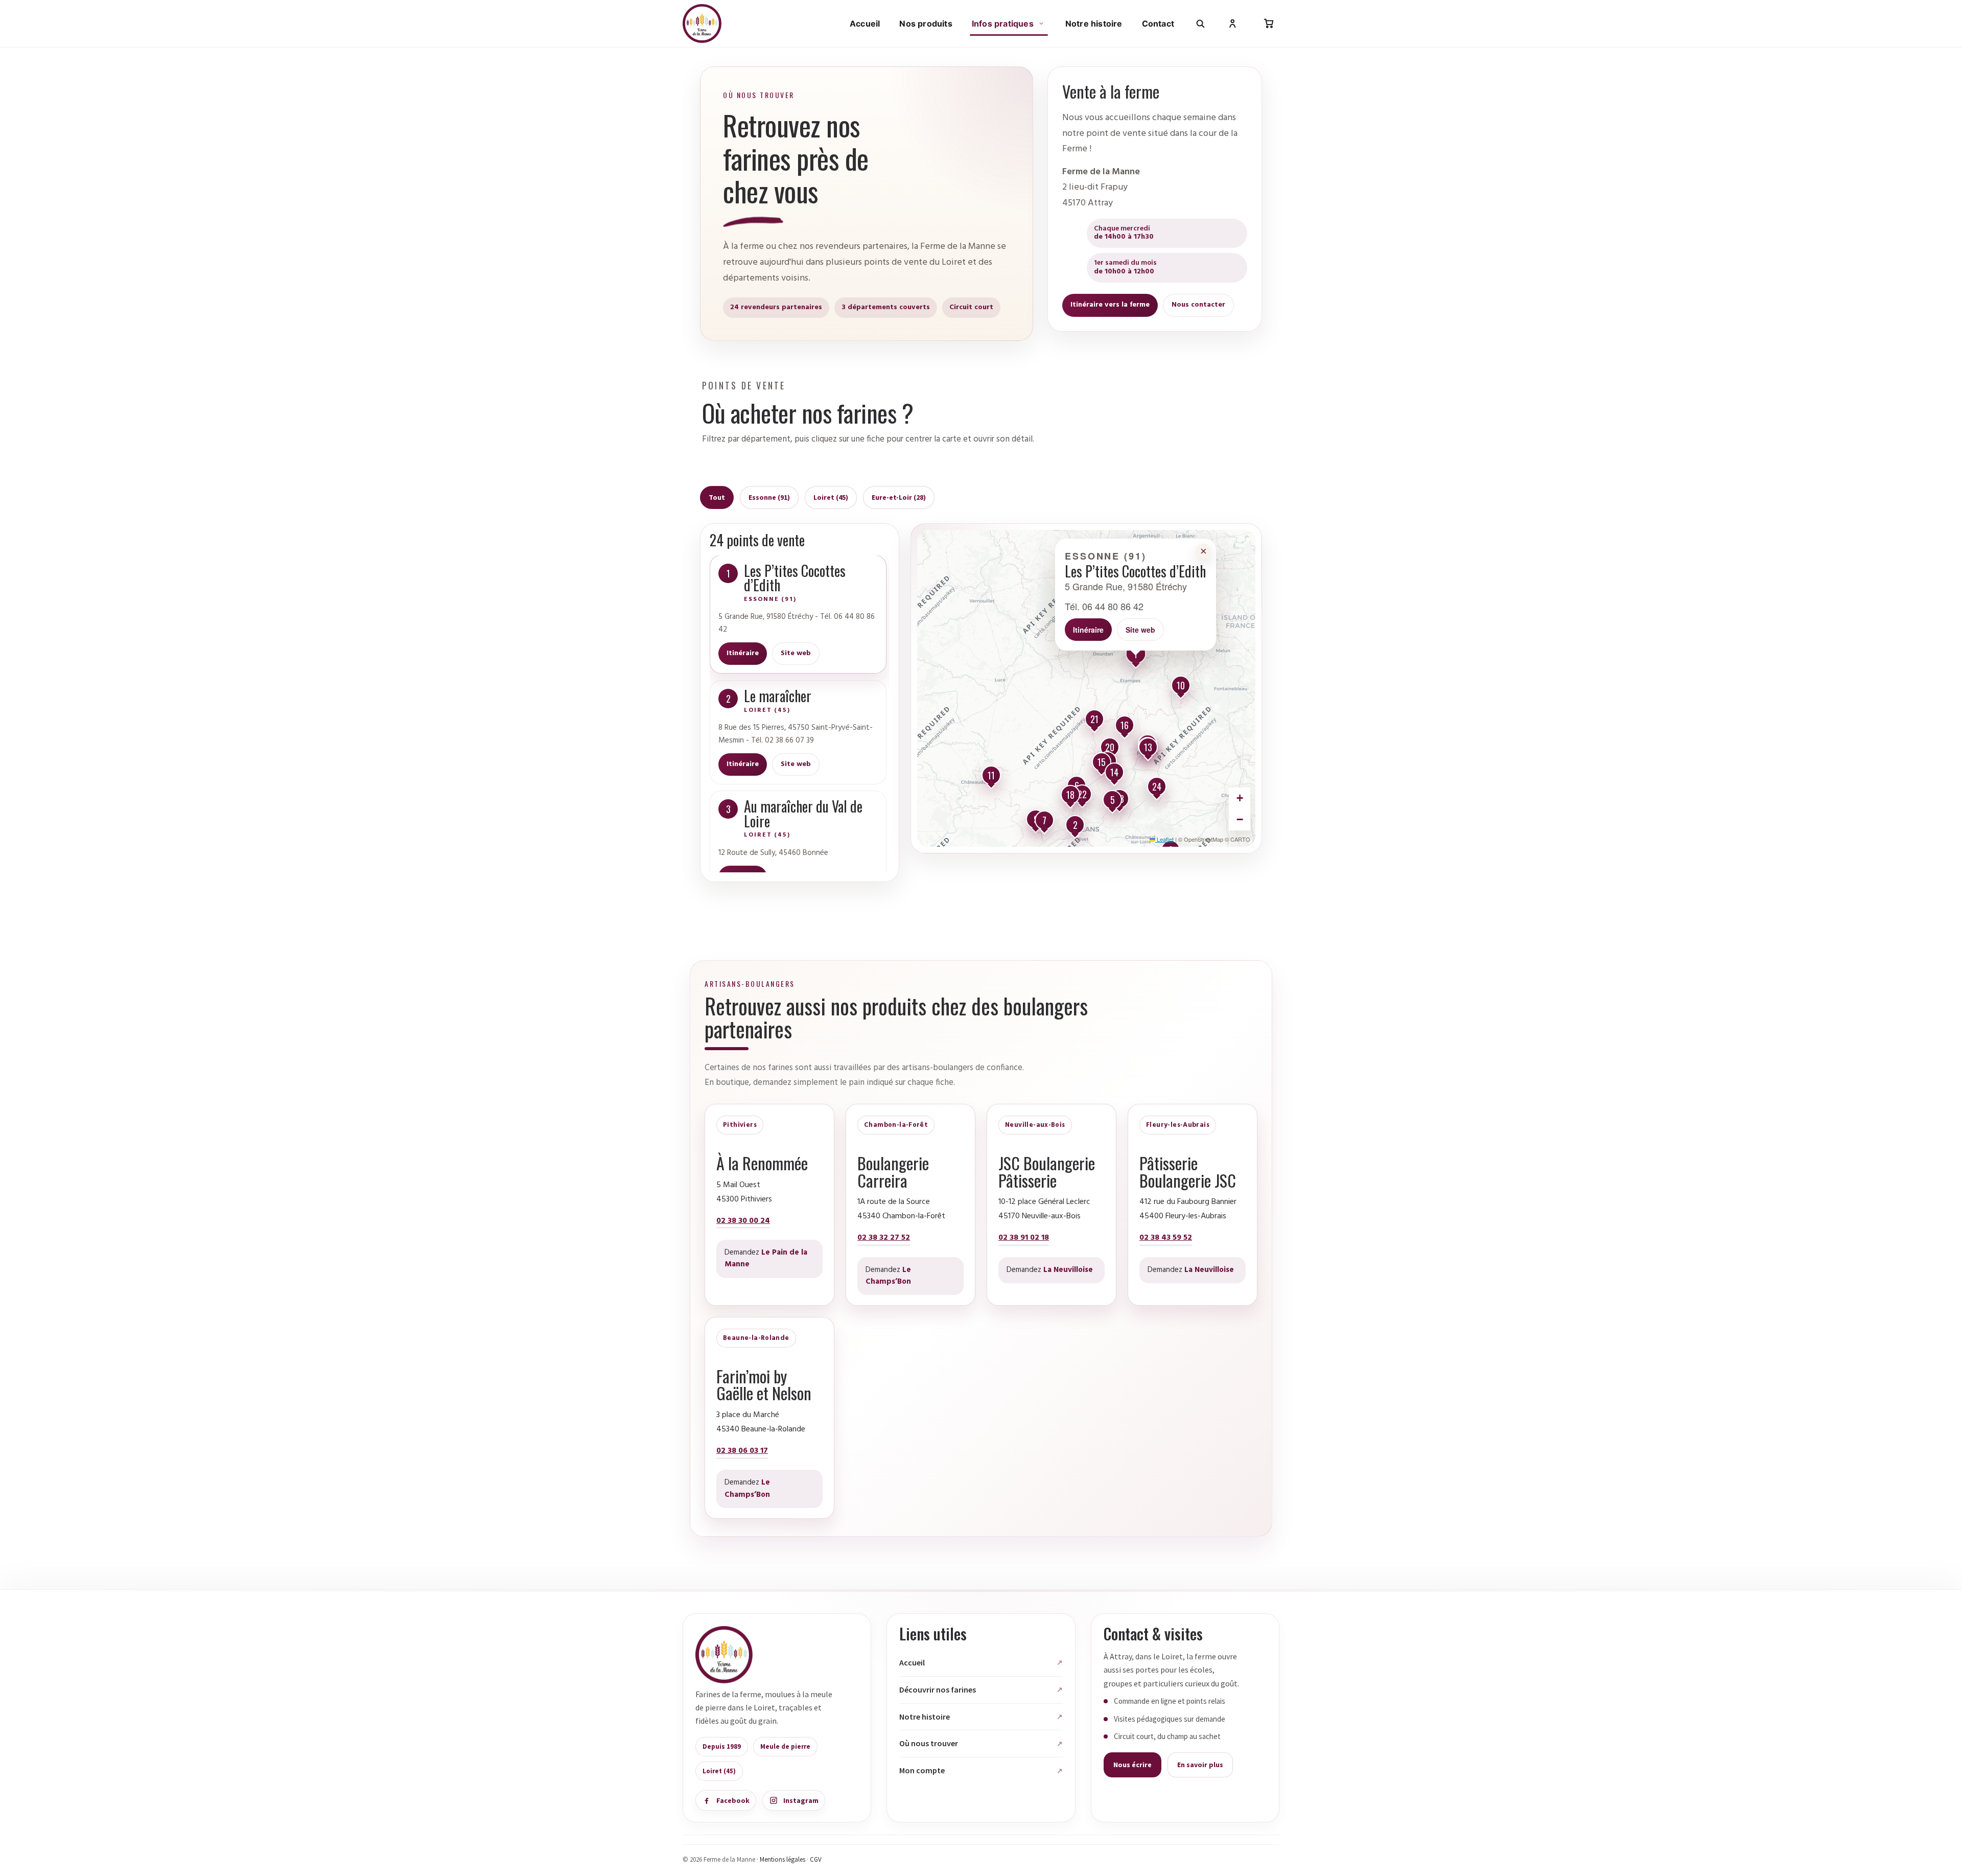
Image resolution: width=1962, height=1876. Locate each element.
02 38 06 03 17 (742, 1451)
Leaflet (1164, 839)
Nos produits (926, 24)
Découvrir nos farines (938, 1689)
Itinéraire (743, 653)
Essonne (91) (769, 497)
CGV (816, 1859)
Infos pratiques (1003, 24)
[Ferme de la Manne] (702, 24)
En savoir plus (1200, 1765)
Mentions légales (783, 1859)
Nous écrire (1132, 1765)
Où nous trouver (929, 1743)
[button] (1136, 656)
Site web (796, 653)
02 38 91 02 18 (1024, 1238)
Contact (1158, 24)
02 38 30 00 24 (743, 1221)
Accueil (865, 24)
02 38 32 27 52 (884, 1238)
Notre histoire (1094, 24)
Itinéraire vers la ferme (1110, 305)
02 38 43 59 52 (1166, 1238)
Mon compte (922, 1770)
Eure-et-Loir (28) (899, 497)
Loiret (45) (831, 497)
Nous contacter (1198, 305)
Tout (717, 497)
